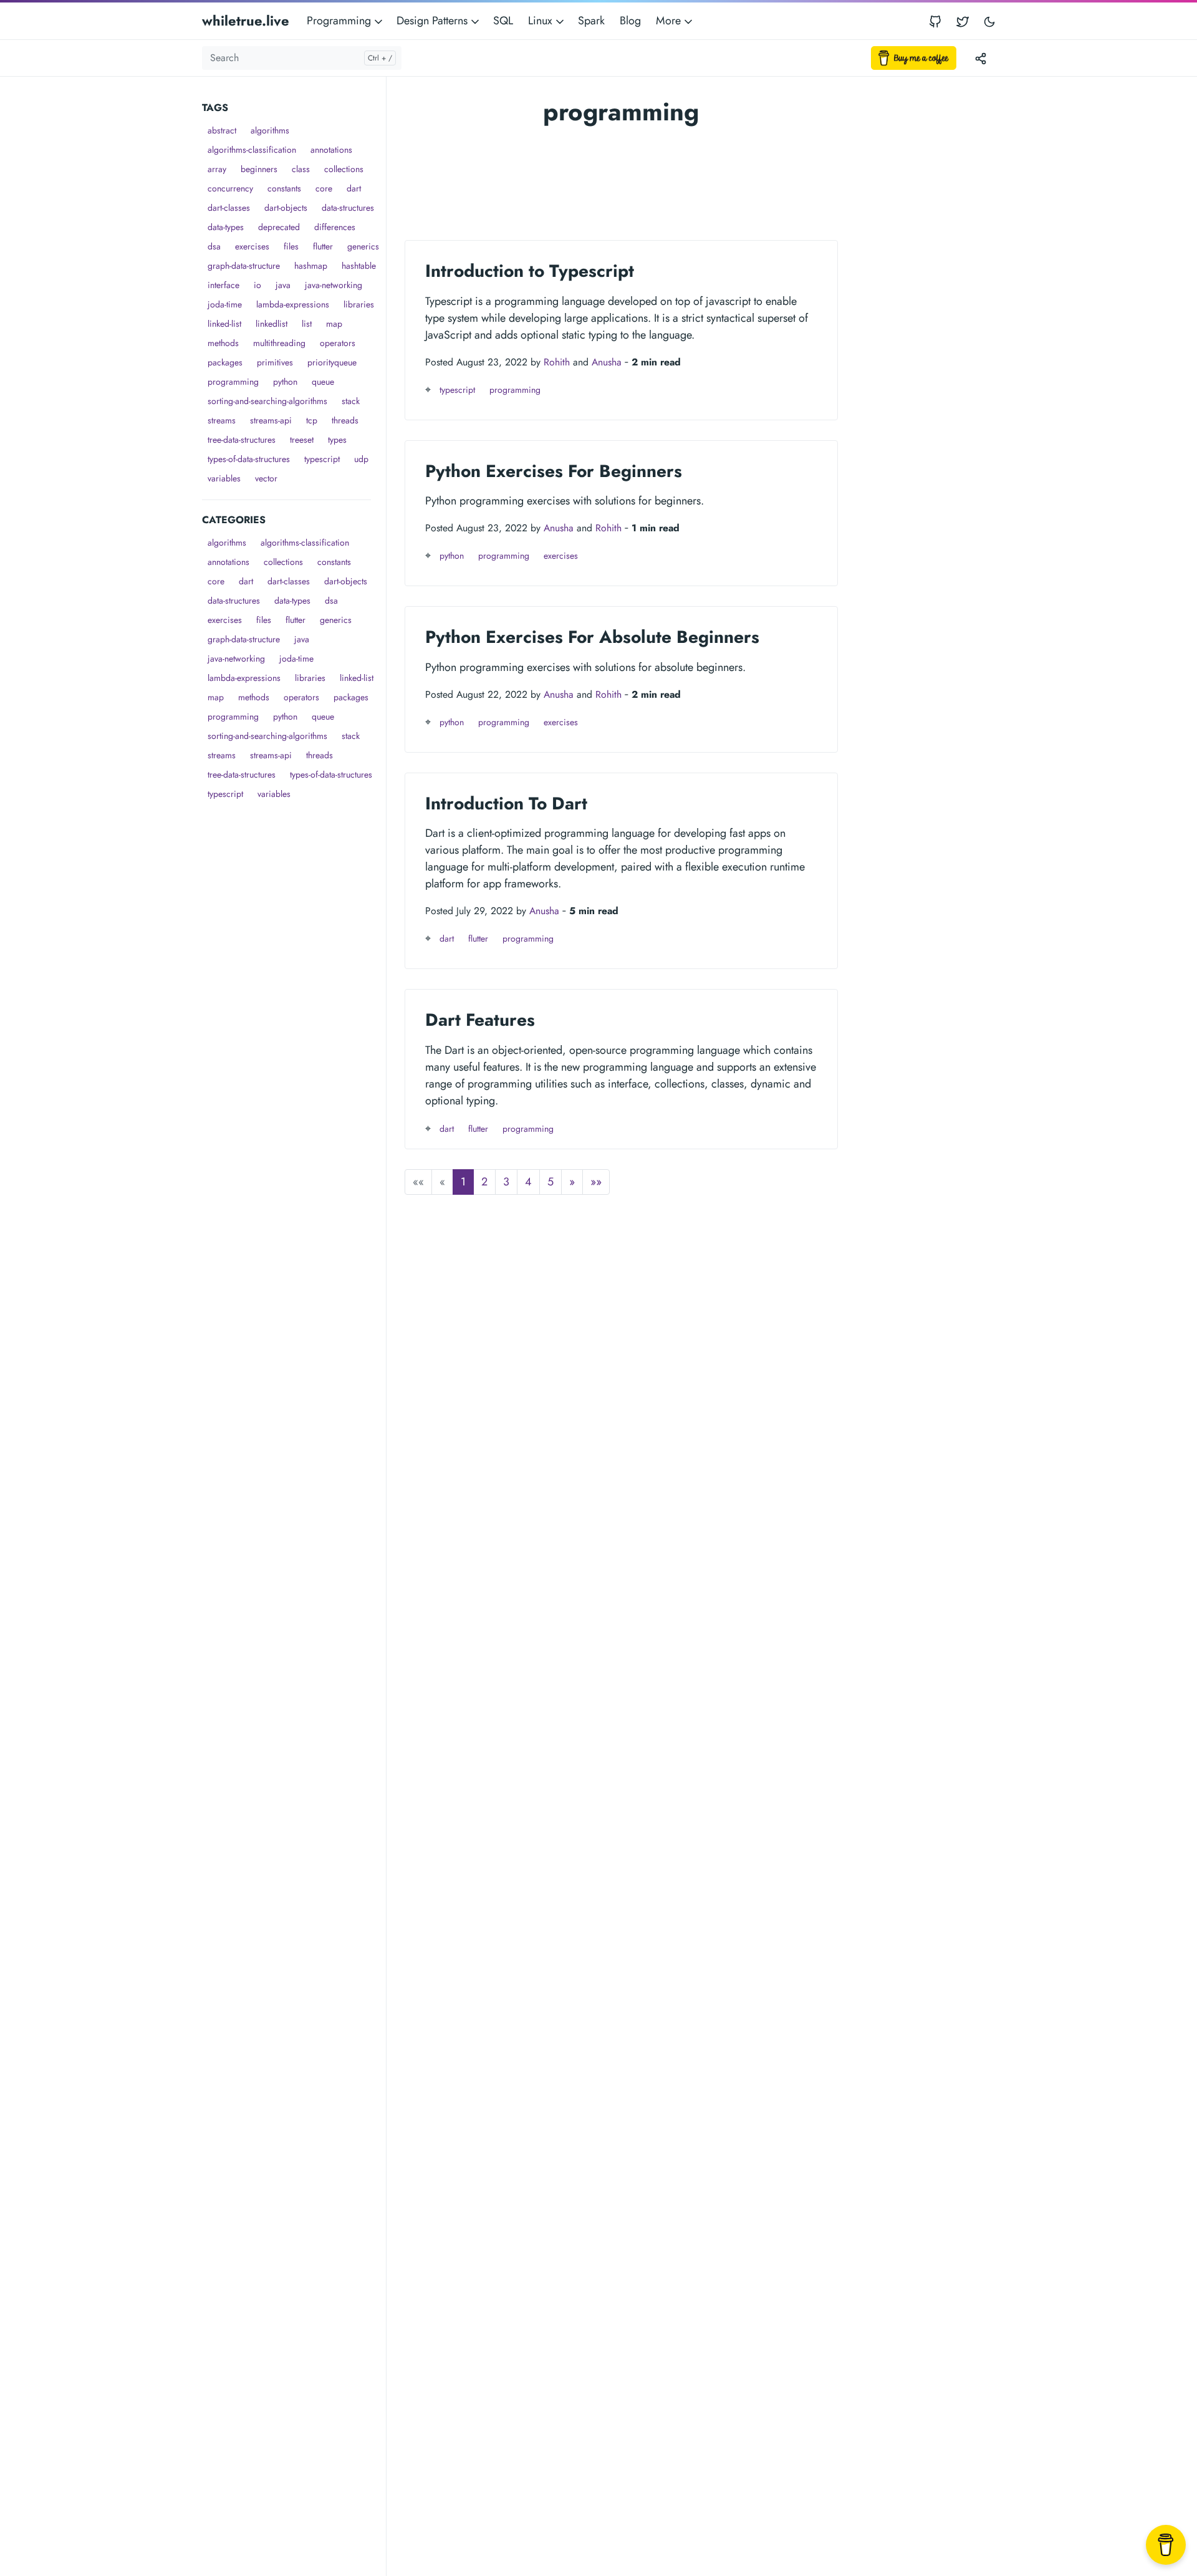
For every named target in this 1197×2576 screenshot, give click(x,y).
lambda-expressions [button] (293, 304)
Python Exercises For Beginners (554, 471)
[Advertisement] (294, 991)
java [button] (283, 285)
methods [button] (223, 343)
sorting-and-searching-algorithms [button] (267, 401)
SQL (503, 21)
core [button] (324, 188)
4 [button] (528, 1182)
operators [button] (338, 343)
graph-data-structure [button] (244, 266)
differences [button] (335, 227)
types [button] (337, 440)
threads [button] (345, 420)
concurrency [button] (230, 188)
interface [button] (224, 285)
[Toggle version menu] (981, 58)
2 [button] (484, 1182)
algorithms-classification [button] (252, 150)
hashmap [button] (311, 266)
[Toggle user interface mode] (989, 21)
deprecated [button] (279, 227)
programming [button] (233, 382)
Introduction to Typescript (530, 271)
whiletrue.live (246, 21)
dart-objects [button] (286, 208)
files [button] (291, 246)
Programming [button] (340, 21)
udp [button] (361, 459)
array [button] (217, 169)
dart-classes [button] (229, 208)
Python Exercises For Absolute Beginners (592, 637)
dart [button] (354, 188)
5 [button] (550, 1182)
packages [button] (225, 362)
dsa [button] (214, 246)
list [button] (307, 324)
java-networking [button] (334, 285)
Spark (591, 21)
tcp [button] (312, 420)
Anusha (607, 362)
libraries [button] (359, 304)
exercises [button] (252, 246)
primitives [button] (275, 362)
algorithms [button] (270, 130)
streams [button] (222, 420)
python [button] (285, 382)
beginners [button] (259, 169)
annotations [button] (331, 150)
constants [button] (284, 188)
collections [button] (344, 169)
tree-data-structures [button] (242, 440)
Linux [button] (542, 21)
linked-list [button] (224, 324)
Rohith (557, 362)
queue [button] (323, 382)
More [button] (670, 21)
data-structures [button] (348, 208)
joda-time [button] (225, 304)
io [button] (257, 285)
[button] (572, 1182)
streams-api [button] (271, 420)
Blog (630, 21)
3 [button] (506, 1182)
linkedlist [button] (272, 324)
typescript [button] (322, 459)
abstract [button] (222, 130)
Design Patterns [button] (434, 21)
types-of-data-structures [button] (249, 459)
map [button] (334, 324)
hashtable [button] (359, 266)
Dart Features (480, 1020)
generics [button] (363, 246)
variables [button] (224, 478)
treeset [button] (302, 440)
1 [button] (463, 1182)
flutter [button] (323, 246)
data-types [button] (226, 227)
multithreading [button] (279, 343)
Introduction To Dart (506, 803)
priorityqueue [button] (332, 362)
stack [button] (351, 401)
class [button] (301, 169)
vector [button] (266, 478)
